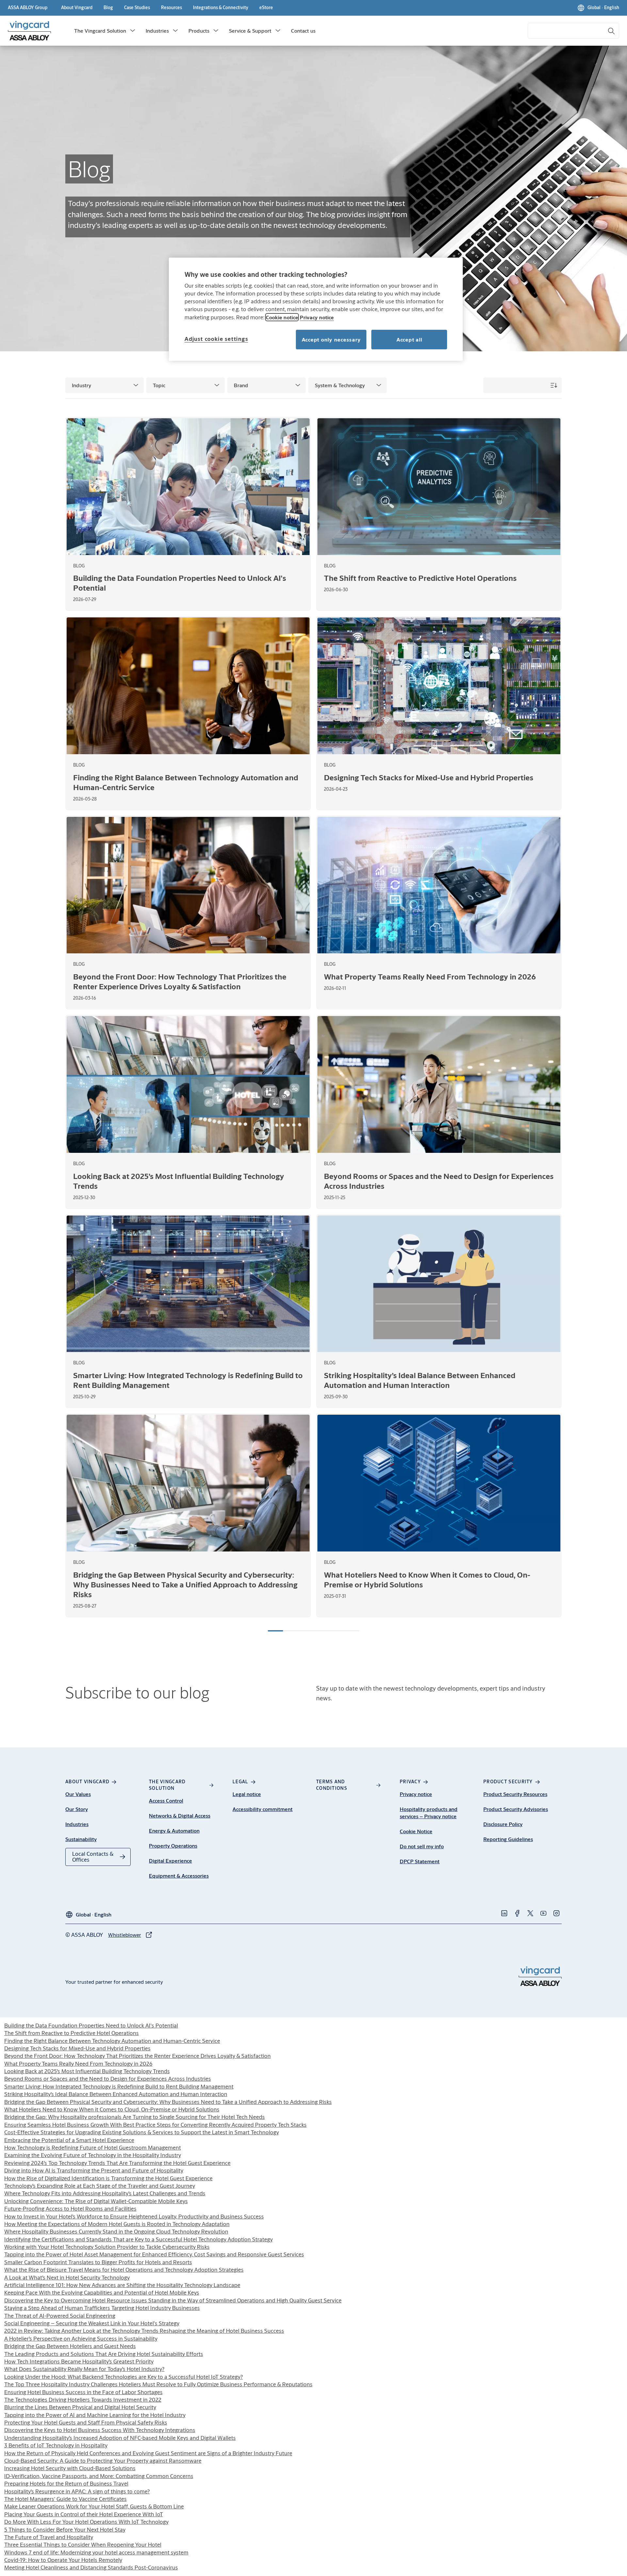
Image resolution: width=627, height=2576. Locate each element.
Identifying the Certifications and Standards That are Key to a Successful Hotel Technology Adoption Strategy (138, 2239)
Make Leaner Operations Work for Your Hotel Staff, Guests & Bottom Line (94, 2506)
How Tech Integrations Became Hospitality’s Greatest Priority (79, 2361)
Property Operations (173, 1845)
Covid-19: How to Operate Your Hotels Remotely (63, 2560)
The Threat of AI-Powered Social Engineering (60, 2316)
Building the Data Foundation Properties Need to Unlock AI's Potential (91, 2025)
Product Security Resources (515, 1794)
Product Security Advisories (516, 1809)
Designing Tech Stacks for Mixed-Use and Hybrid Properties (77, 2048)
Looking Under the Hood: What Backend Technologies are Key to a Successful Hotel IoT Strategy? (124, 2377)
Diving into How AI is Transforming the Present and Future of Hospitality (94, 2170)
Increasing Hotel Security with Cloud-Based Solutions (70, 2468)
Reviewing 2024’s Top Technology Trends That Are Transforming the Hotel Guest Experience (117, 2163)
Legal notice (247, 1794)
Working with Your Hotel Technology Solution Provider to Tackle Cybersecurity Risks (107, 2247)
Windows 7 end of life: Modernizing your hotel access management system (96, 2552)
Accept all (409, 339)
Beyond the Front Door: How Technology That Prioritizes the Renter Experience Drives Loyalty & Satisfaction (137, 2056)
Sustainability (81, 1839)
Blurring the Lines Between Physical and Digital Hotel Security (80, 2407)
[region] (316, 309)
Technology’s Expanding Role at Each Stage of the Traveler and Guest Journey (100, 2186)
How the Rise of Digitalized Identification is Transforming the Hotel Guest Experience (108, 2178)
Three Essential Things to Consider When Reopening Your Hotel (83, 2544)
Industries (157, 31)
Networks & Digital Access (180, 1815)
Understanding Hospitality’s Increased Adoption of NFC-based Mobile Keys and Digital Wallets (120, 2438)
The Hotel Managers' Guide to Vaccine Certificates (65, 2499)
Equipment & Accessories (179, 1876)
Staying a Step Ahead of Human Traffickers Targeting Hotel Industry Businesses (102, 2308)
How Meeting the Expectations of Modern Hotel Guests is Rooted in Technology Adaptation (117, 2224)
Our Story (77, 1809)
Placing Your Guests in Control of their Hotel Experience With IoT (84, 2514)
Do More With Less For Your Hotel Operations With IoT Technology (86, 2522)
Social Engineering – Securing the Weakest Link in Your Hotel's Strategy (92, 2323)
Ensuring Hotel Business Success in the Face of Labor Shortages (83, 2392)
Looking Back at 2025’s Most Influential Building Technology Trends (87, 2071)
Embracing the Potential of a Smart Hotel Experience (69, 2140)
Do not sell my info (422, 1846)
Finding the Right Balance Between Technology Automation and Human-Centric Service (112, 2041)
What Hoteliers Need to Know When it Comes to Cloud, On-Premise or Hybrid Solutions (112, 2109)
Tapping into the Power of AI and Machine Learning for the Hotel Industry (95, 2415)
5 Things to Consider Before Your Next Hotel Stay (65, 2529)
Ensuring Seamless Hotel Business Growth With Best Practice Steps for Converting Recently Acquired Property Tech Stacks (155, 2125)
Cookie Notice (416, 1831)
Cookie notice (282, 317)
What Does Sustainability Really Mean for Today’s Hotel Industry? (84, 2369)
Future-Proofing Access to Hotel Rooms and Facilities (70, 2209)
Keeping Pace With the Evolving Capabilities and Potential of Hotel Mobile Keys (102, 2292)
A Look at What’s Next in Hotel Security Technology (67, 2277)
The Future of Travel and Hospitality (49, 2537)
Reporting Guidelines (508, 1839)
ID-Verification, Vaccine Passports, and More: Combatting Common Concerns (99, 2476)
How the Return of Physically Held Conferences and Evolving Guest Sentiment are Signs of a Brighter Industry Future (148, 2453)
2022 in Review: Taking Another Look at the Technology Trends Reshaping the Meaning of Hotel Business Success (144, 2331)
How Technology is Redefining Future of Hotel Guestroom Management (93, 2147)
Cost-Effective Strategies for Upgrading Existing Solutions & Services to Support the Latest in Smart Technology (142, 2132)
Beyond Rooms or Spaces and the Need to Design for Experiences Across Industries (108, 2079)
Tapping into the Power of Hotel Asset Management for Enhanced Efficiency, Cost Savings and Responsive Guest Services (154, 2254)
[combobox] (573, 31)
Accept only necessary (331, 339)
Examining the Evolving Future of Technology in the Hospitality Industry (93, 2155)
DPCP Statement (420, 1861)
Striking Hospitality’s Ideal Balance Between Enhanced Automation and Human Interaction (116, 2094)
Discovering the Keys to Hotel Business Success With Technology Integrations (100, 2430)
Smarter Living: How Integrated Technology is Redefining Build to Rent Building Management (119, 2086)
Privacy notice (416, 1794)
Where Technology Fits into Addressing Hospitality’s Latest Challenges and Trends (105, 2193)
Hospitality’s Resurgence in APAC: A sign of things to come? (77, 2491)
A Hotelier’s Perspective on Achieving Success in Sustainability (81, 2338)
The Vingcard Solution (100, 31)
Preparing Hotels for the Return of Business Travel (66, 2483)
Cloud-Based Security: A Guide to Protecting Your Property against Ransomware (103, 2461)
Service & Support (250, 31)
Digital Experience (170, 1860)
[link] (77, 8)
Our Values (78, 1794)
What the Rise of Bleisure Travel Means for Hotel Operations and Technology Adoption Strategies (124, 2270)
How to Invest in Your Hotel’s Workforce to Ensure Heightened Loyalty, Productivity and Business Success (134, 2216)
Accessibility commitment (263, 1809)
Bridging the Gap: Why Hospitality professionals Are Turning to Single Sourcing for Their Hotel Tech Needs (135, 2117)
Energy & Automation (174, 1830)
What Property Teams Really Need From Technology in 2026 (78, 2064)
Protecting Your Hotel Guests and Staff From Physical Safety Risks (86, 2422)
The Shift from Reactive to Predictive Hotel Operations (72, 2033)
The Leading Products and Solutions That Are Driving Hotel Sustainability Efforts (104, 2354)
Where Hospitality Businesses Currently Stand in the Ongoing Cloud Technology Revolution (116, 2231)
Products (199, 31)
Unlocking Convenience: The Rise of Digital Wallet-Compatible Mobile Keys (96, 2201)
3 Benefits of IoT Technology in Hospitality (56, 2445)
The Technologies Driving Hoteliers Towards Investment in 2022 (83, 2400)
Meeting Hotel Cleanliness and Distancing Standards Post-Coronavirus (91, 2567)
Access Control (166, 1800)
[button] (133, 31)
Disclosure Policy (503, 1824)
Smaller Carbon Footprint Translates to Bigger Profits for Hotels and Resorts (98, 2262)
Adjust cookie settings (216, 339)
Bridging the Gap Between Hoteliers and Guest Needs (70, 2346)
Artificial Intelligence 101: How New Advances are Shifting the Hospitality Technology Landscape (122, 2285)
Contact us (303, 31)
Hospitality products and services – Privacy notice (429, 1813)
